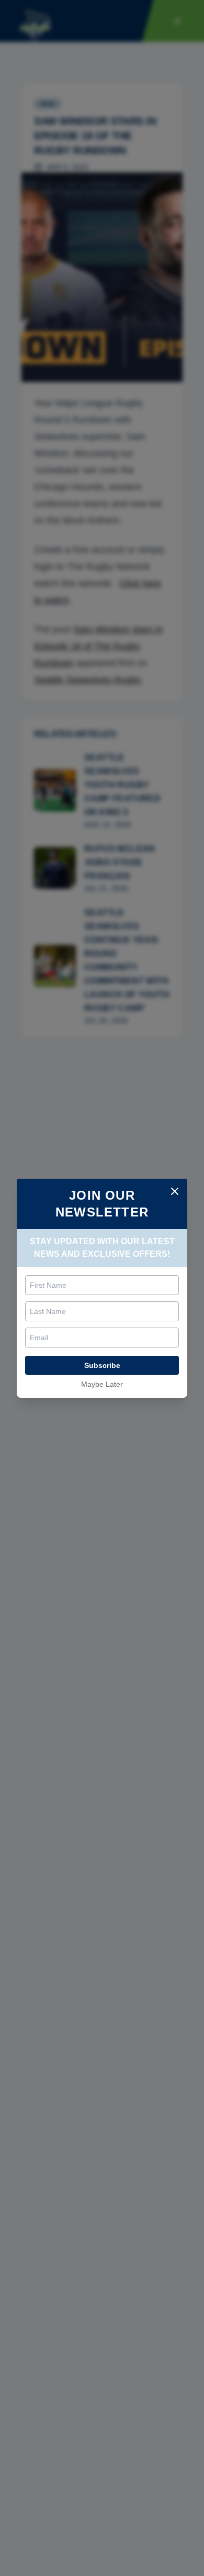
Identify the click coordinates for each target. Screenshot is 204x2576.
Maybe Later (102, 1384)
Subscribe (102, 1365)
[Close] (175, 1191)
